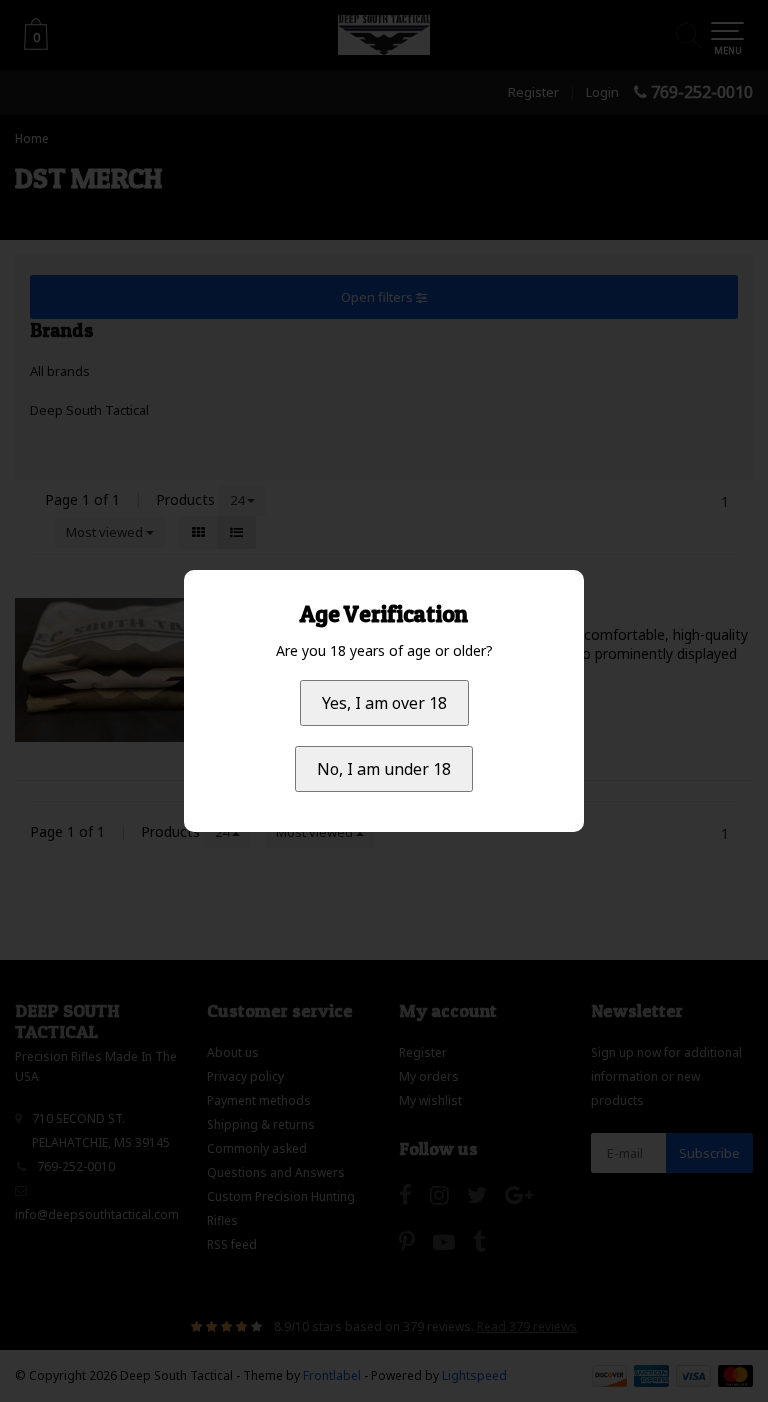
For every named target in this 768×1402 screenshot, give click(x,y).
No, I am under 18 (384, 769)
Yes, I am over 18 (384, 703)
